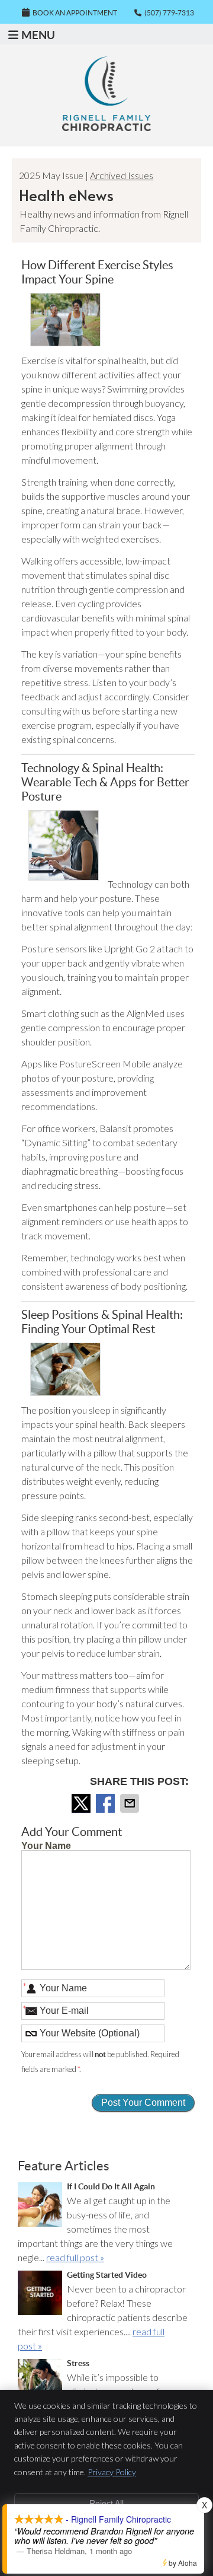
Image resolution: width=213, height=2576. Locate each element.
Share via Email (131, 1803)
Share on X (82, 1803)
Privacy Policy (112, 2472)
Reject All (106, 2503)
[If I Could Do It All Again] (40, 2206)
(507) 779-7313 (169, 13)
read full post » (75, 2257)
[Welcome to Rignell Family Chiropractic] (106, 127)
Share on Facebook (106, 1803)
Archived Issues (122, 175)
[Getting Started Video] (40, 2295)
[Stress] (40, 2383)
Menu (38, 35)
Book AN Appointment (75, 13)
